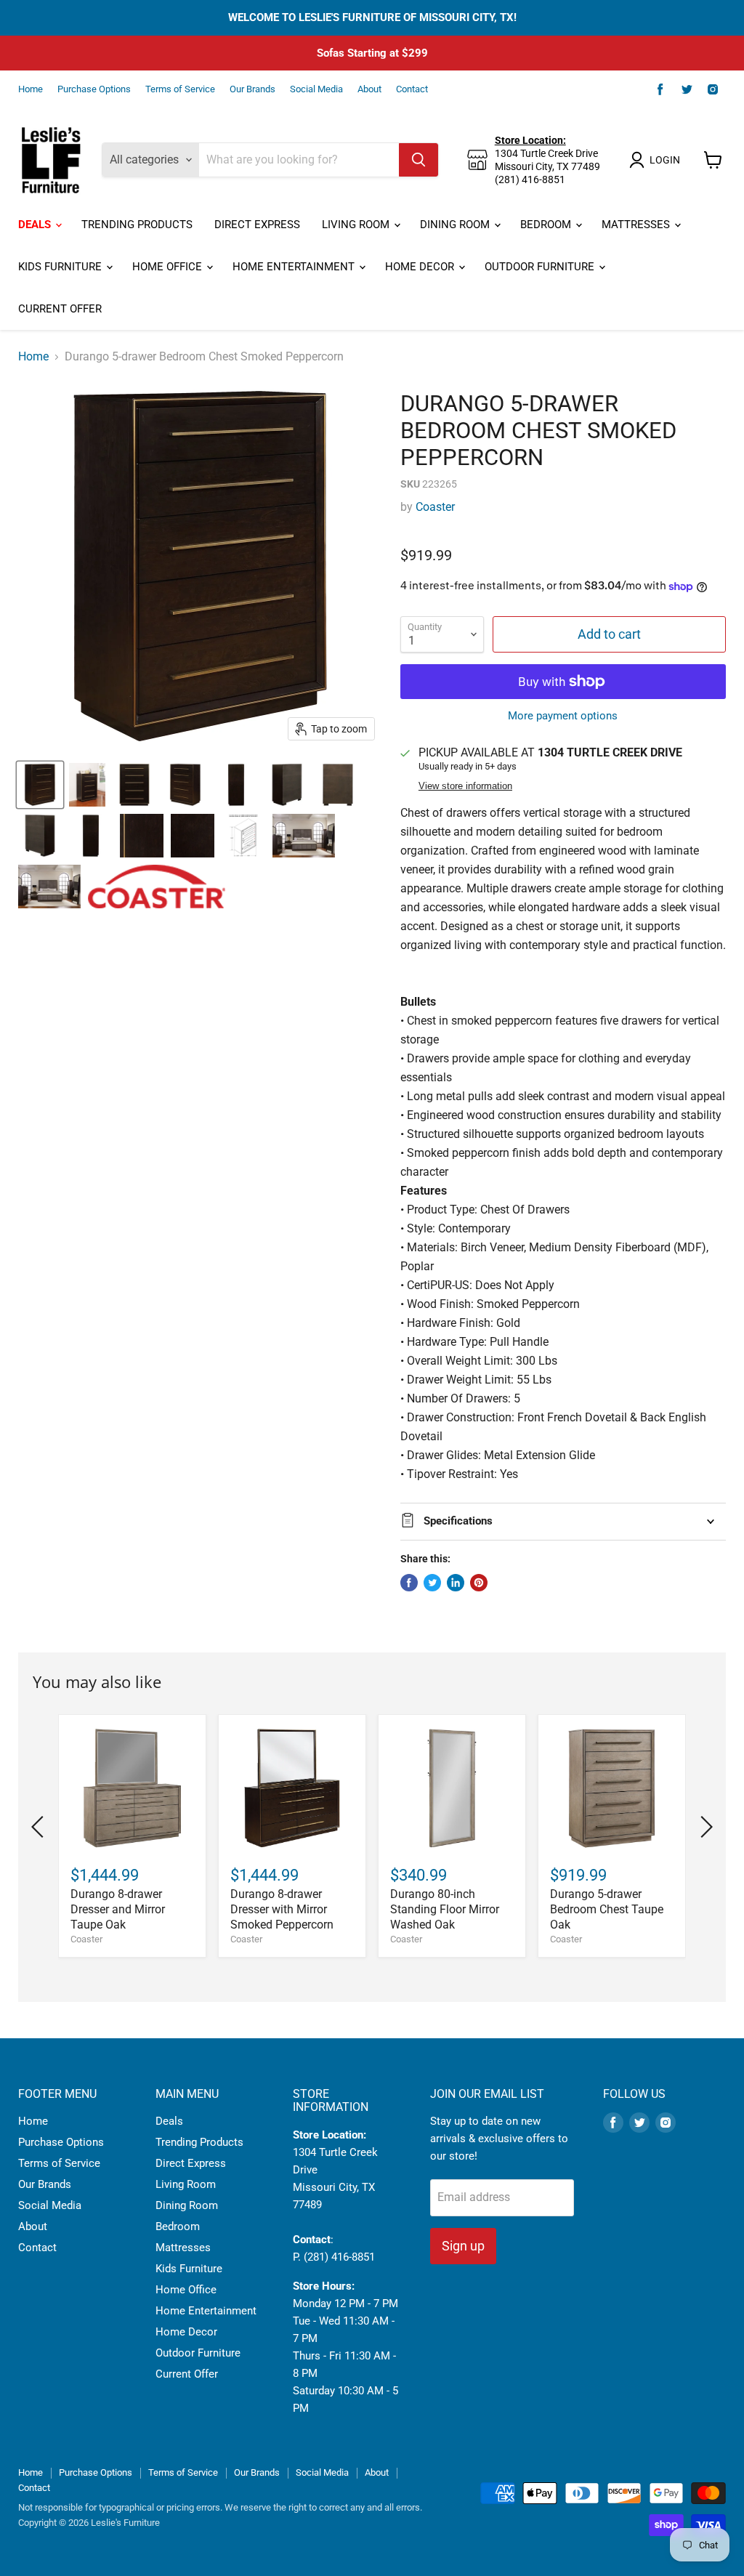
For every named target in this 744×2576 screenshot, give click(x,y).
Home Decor (421, 267)
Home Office (169, 267)
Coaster (435, 507)
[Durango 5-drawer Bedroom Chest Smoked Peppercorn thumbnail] (40, 785)
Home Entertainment (295, 267)
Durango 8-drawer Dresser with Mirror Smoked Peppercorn (282, 1909)
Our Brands (252, 89)
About (369, 89)
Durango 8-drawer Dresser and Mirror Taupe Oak (118, 1909)
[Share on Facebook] (409, 1583)
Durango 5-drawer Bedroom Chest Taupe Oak (607, 1909)
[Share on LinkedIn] (456, 1583)
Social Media (316, 89)
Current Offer (60, 309)
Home (31, 89)
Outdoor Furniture (541, 267)
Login (665, 160)
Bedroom (547, 225)
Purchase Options (94, 89)
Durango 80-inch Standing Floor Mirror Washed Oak (445, 1909)
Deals (36, 225)
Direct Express (257, 225)
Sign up (463, 2246)
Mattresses (637, 225)
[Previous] (40, 1827)
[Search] (418, 160)
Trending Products (137, 225)
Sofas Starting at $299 (372, 53)
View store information (465, 786)
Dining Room (456, 225)
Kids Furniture (61, 267)
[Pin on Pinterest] (479, 1583)
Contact (412, 89)
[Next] (704, 1827)
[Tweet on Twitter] (432, 1583)
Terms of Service (180, 89)
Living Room (357, 225)
